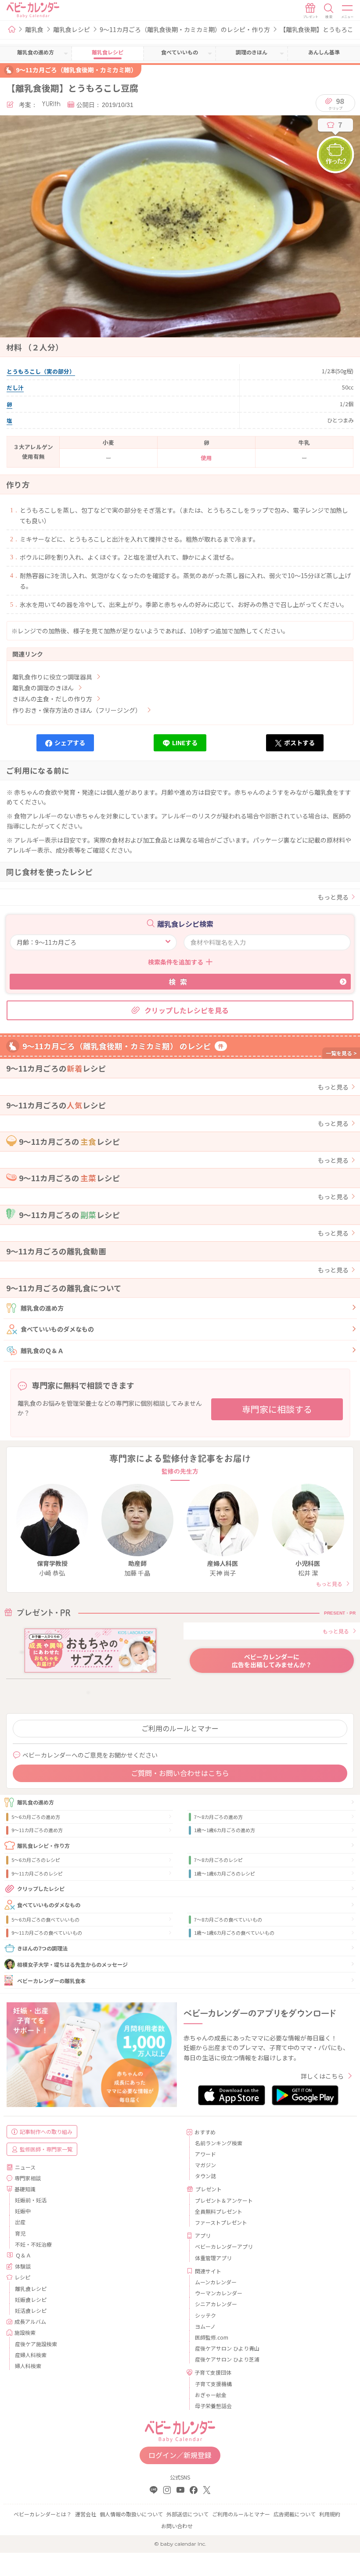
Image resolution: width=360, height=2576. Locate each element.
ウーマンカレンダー (219, 2293)
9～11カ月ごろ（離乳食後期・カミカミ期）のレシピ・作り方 (185, 29)
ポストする (299, 743)
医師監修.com (212, 2337)
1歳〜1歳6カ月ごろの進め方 (225, 1830)
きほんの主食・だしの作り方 (52, 699)
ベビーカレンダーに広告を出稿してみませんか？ (272, 1661)
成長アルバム (30, 2321)
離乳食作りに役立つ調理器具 (52, 677)
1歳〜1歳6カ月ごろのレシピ (225, 1873)
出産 (20, 2222)
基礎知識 (25, 2189)
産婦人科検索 (31, 2355)
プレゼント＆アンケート (224, 2200)
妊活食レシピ (31, 2310)
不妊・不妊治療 (33, 2244)
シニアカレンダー (216, 2304)
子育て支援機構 (213, 2384)
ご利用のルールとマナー (180, 1728)
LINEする (185, 743)
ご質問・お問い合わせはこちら (180, 1773)
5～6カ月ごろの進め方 (36, 1817)
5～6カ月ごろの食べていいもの (45, 1919)
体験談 (23, 2266)
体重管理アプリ (213, 2258)
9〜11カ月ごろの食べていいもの (47, 1933)
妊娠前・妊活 (31, 2200)
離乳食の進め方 (42, 1308)
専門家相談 (28, 2178)
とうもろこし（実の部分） (41, 371)
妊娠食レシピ (31, 2299)
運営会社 (86, 2514)
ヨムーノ (205, 2326)
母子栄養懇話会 (213, 2406)
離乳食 (34, 29)
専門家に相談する (277, 1409)
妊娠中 (23, 2211)
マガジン (205, 2165)
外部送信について (187, 2514)
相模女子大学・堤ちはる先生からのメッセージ (72, 1964)
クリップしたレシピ (41, 1888)
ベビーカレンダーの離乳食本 (51, 1981)
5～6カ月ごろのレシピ (36, 1860)
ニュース (25, 2167)
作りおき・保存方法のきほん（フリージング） (77, 710)
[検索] (329, 11)
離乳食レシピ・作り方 (43, 1845)
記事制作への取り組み (46, 2131)
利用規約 (330, 2514)
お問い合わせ (177, 2526)
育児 (20, 2233)
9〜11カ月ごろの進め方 (37, 1830)
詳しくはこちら (322, 2076)
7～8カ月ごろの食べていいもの (228, 1919)
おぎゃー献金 (211, 2395)
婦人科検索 (28, 2366)
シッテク (205, 2315)
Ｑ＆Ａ (23, 2255)
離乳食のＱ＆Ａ (42, 1351)
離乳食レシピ (72, 29)
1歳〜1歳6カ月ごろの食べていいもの (234, 1933)
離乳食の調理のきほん (43, 688)
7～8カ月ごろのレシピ (218, 1860)
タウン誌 (205, 2176)
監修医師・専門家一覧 (46, 2149)
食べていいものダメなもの (57, 1329)
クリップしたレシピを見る (187, 1010)
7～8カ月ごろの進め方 (218, 1817)
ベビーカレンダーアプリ (224, 2246)
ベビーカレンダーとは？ (43, 2514)
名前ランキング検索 (219, 2143)
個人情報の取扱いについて (131, 2514)
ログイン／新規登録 (180, 2455)
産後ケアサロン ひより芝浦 (227, 2359)
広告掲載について (295, 2514)
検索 (180, 982)
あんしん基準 (324, 52)
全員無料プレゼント (219, 2211)
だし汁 (15, 388)
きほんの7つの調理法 (42, 1948)
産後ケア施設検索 (36, 2344)
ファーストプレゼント (221, 2222)
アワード (205, 2154)
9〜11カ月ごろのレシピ (37, 1873)
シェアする (70, 743)
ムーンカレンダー (216, 2282)
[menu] (348, 11)
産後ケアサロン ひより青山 (227, 2348)
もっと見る (333, 897)
